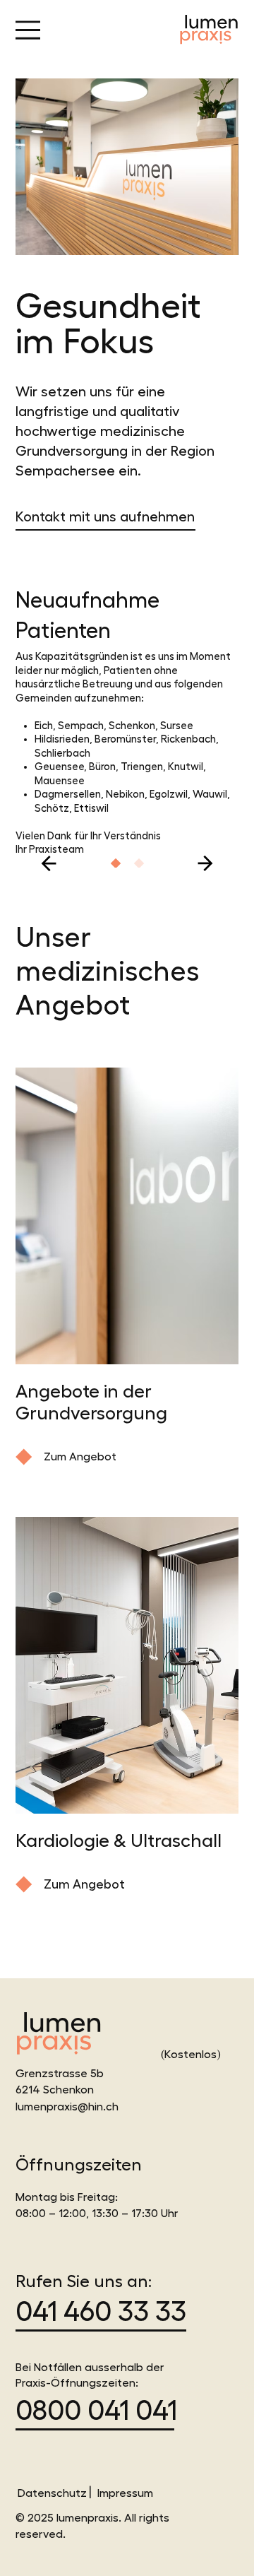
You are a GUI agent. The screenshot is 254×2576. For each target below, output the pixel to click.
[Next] (205, 863)
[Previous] (49, 863)
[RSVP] (116, 863)
